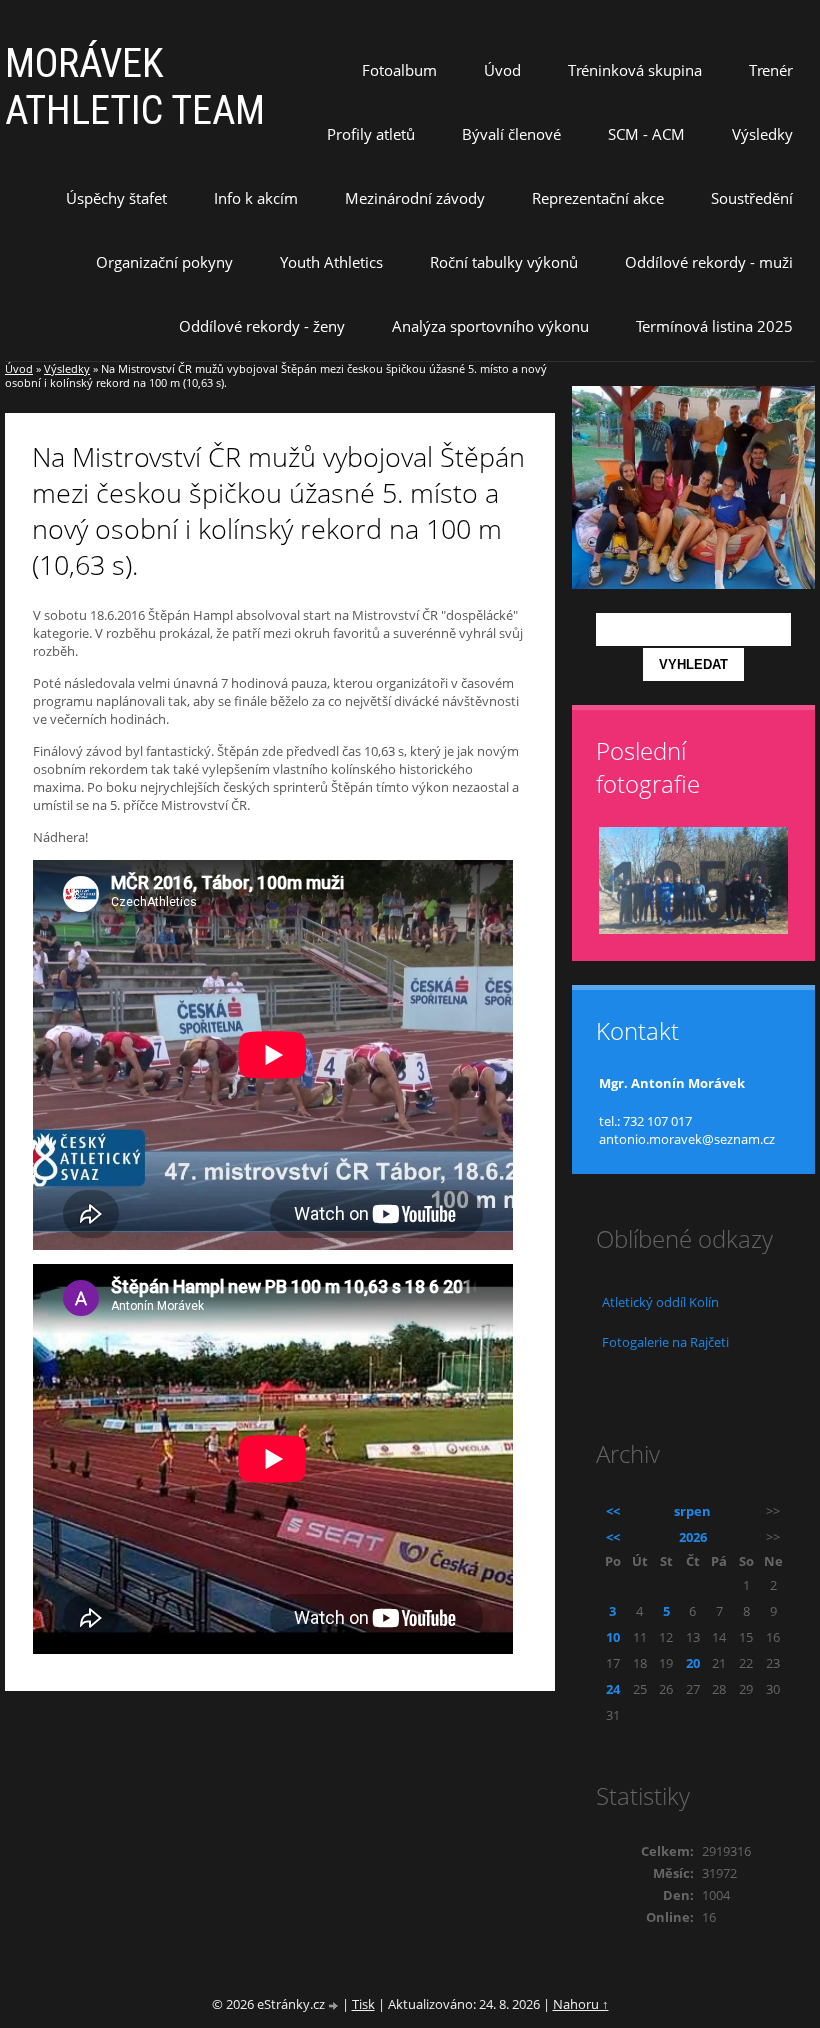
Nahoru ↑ (581, 2004)
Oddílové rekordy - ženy (262, 326)
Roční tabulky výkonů (504, 262)
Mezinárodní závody (415, 198)
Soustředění (752, 198)
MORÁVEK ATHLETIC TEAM (135, 87)
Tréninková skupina (635, 70)
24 (613, 1689)
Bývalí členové (511, 134)
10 (613, 1637)
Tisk (363, 2004)
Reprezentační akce (598, 198)
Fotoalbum (399, 70)
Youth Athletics (331, 262)
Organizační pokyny (164, 262)
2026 (693, 1537)
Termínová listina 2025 (714, 326)
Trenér (771, 70)
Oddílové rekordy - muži (709, 262)
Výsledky (762, 134)
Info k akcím (256, 198)
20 (693, 1663)
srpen (692, 1511)
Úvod (502, 70)
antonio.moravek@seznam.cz (687, 1139)
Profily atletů (371, 134)
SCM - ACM (646, 134)
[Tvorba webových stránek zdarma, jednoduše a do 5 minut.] (335, 2005)
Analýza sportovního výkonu (490, 326)
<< (613, 1511)
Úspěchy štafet (116, 198)
